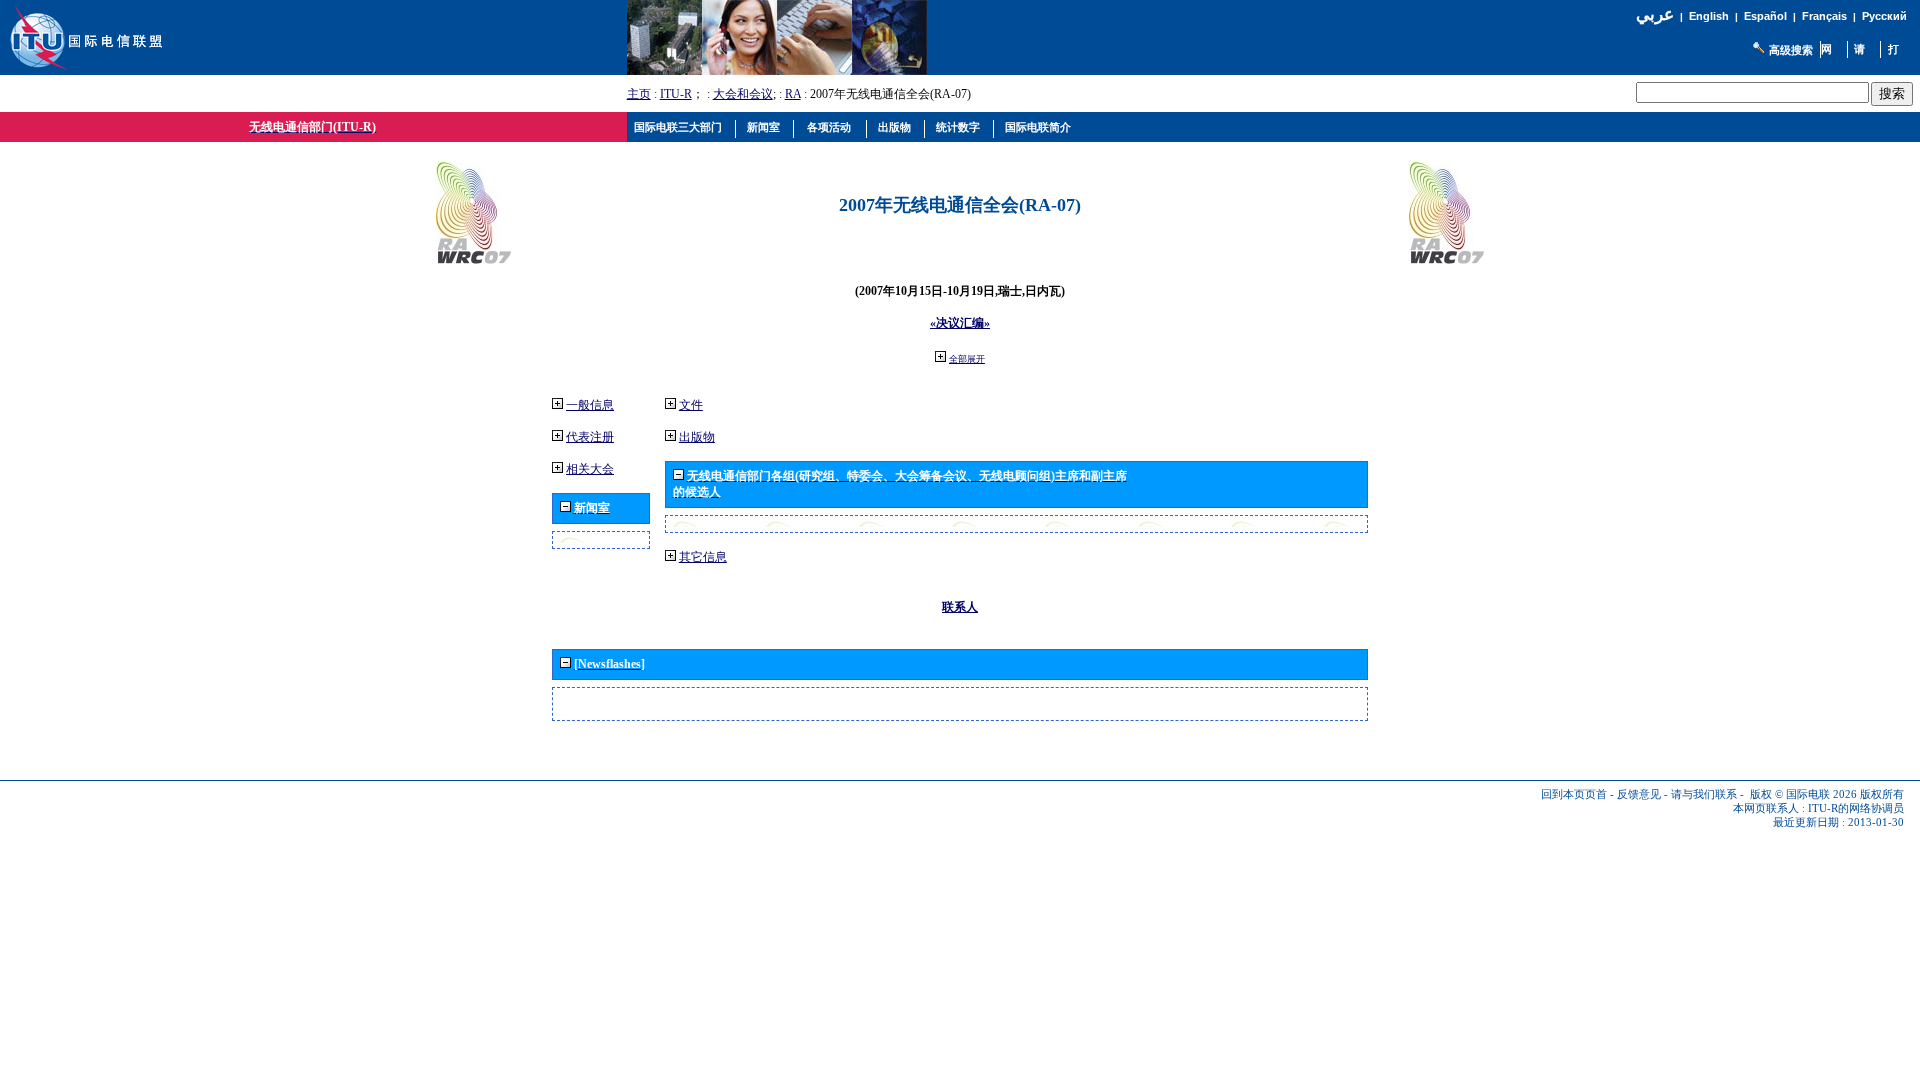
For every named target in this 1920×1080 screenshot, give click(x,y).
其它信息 (703, 557)
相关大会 (590, 469)
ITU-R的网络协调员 (1856, 808)
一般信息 (590, 405)
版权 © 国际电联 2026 (1803, 794)
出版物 (697, 437)
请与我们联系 (1704, 794)
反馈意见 (1639, 794)
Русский (1884, 16)
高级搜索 (1791, 50)
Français (1824, 16)
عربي (1655, 14)
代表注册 (590, 437)
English (1709, 16)
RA (793, 94)
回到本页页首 (1574, 794)
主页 (639, 94)
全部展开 (967, 359)
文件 (691, 405)
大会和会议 (743, 94)
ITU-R (676, 94)
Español (1765, 16)
